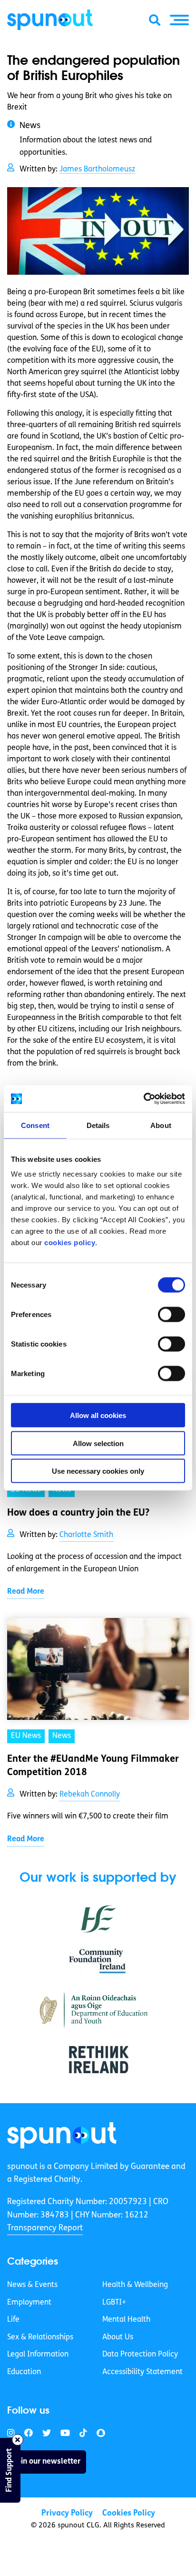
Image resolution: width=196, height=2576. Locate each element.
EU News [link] (26, 1736)
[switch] (171, 1315)
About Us (118, 2337)
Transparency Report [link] (45, 2228)
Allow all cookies (98, 1415)
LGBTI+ (114, 2303)
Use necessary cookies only (98, 1471)
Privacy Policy (67, 2513)
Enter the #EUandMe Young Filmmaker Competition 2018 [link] (93, 1766)
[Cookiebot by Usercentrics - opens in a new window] (143, 1099)
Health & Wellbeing (135, 2285)
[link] (62, 2135)
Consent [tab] (35, 1125)
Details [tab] (98, 1125)
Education (24, 2372)
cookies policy (70, 1243)
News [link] (62, 1736)
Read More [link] (26, 1592)
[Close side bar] (18, 2440)
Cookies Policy (129, 2513)
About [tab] (161, 1125)
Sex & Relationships (40, 2337)
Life (13, 2320)
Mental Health (126, 2320)
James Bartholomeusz (97, 170)
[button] (179, 20)
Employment (29, 2303)
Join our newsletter (47, 2462)
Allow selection (98, 1443)
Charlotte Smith (86, 1535)
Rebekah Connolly (90, 1795)
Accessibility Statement (142, 2372)
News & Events (32, 2285)
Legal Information (38, 2355)
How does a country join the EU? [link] (78, 1513)
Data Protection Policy (140, 2355)
